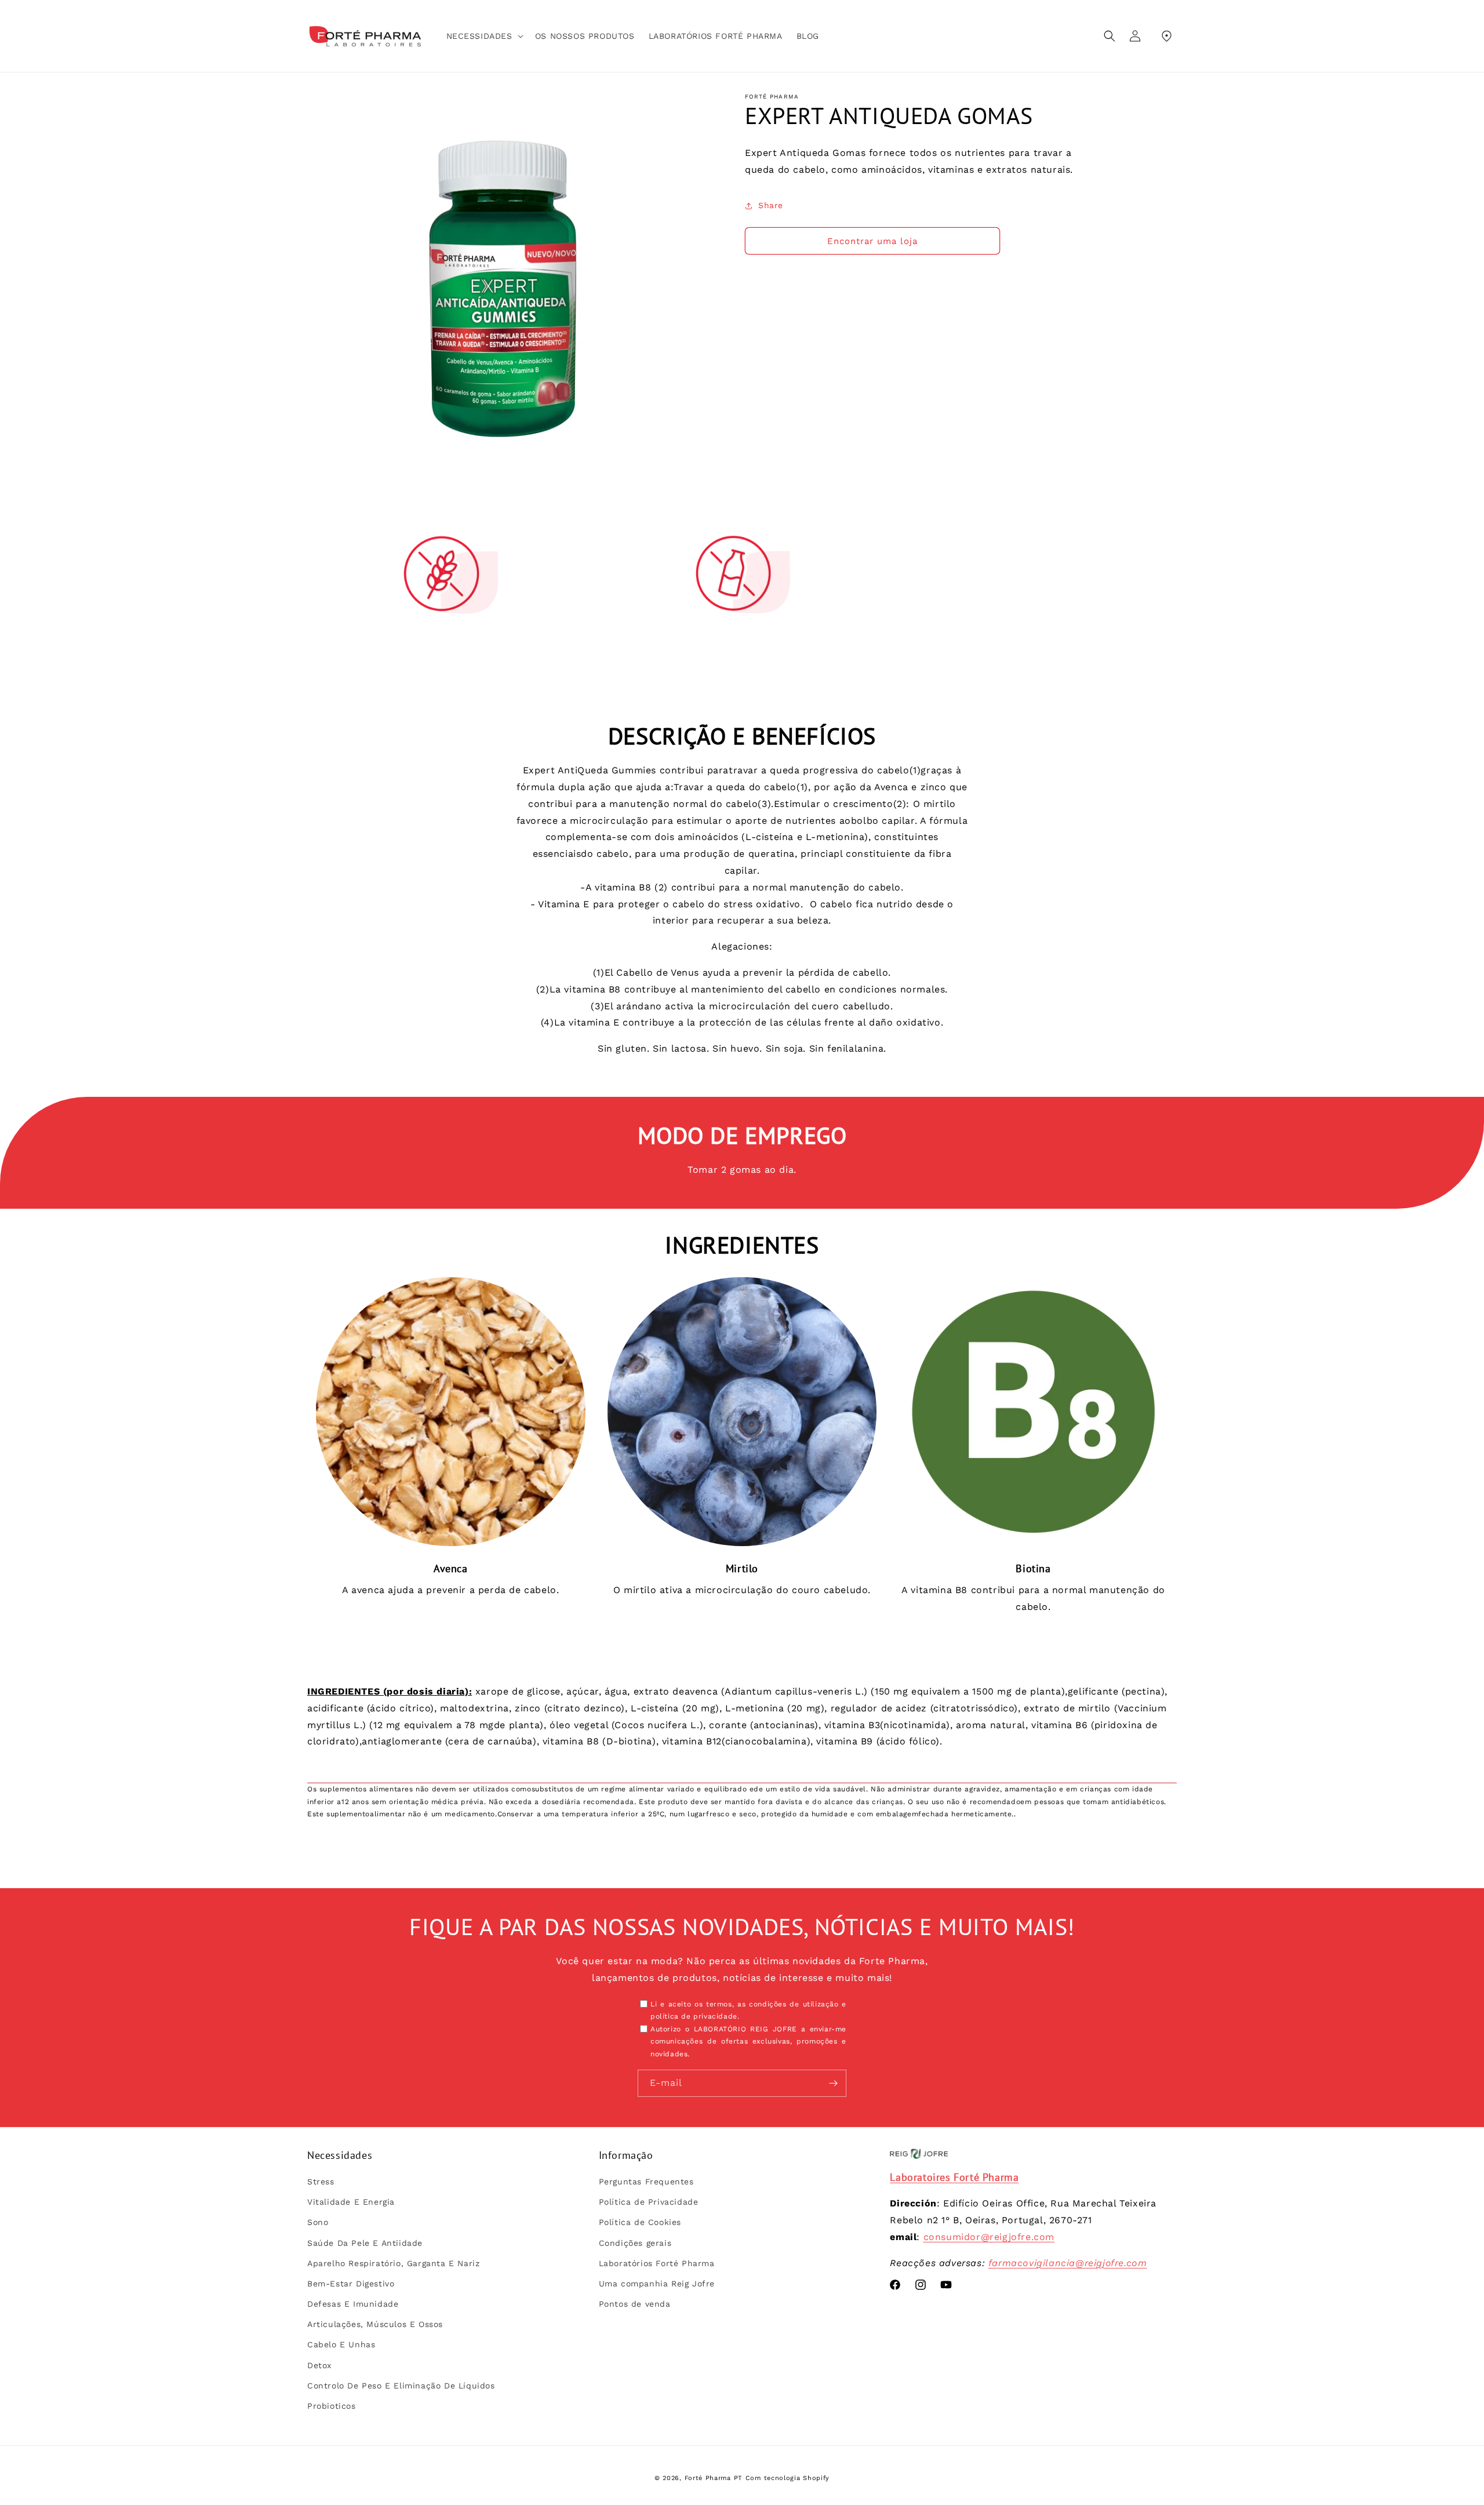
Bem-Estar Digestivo (351, 2284)
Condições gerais (635, 2243)
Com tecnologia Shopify (788, 2478)
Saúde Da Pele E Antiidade (365, 2243)
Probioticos (332, 2406)
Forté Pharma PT (714, 2478)
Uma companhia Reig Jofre (657, 2284)
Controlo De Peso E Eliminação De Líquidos (401, 2386)
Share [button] (771, 205)
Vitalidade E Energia (351, 2202)
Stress (321, 2182)
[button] (484, 36)
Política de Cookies (640, 2222)
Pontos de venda (635, 2304)
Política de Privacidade (649, 2202)
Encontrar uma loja (872, 241)
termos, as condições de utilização (772, 2004)
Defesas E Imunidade (353, 2304)
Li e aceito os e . (748, 2010)
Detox (319, 2365)
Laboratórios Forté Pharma (657, 2263)
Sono (318, 2222)
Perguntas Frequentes (646, 2182)
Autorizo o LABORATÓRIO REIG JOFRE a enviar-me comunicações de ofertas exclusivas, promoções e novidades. (748, 2042)
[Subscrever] (833, 2083)
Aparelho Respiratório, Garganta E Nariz (393, 2263)
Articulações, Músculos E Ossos (375, 2324)
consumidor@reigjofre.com (989, 2237)
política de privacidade (694, 2016)
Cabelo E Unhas (341, 2345)
